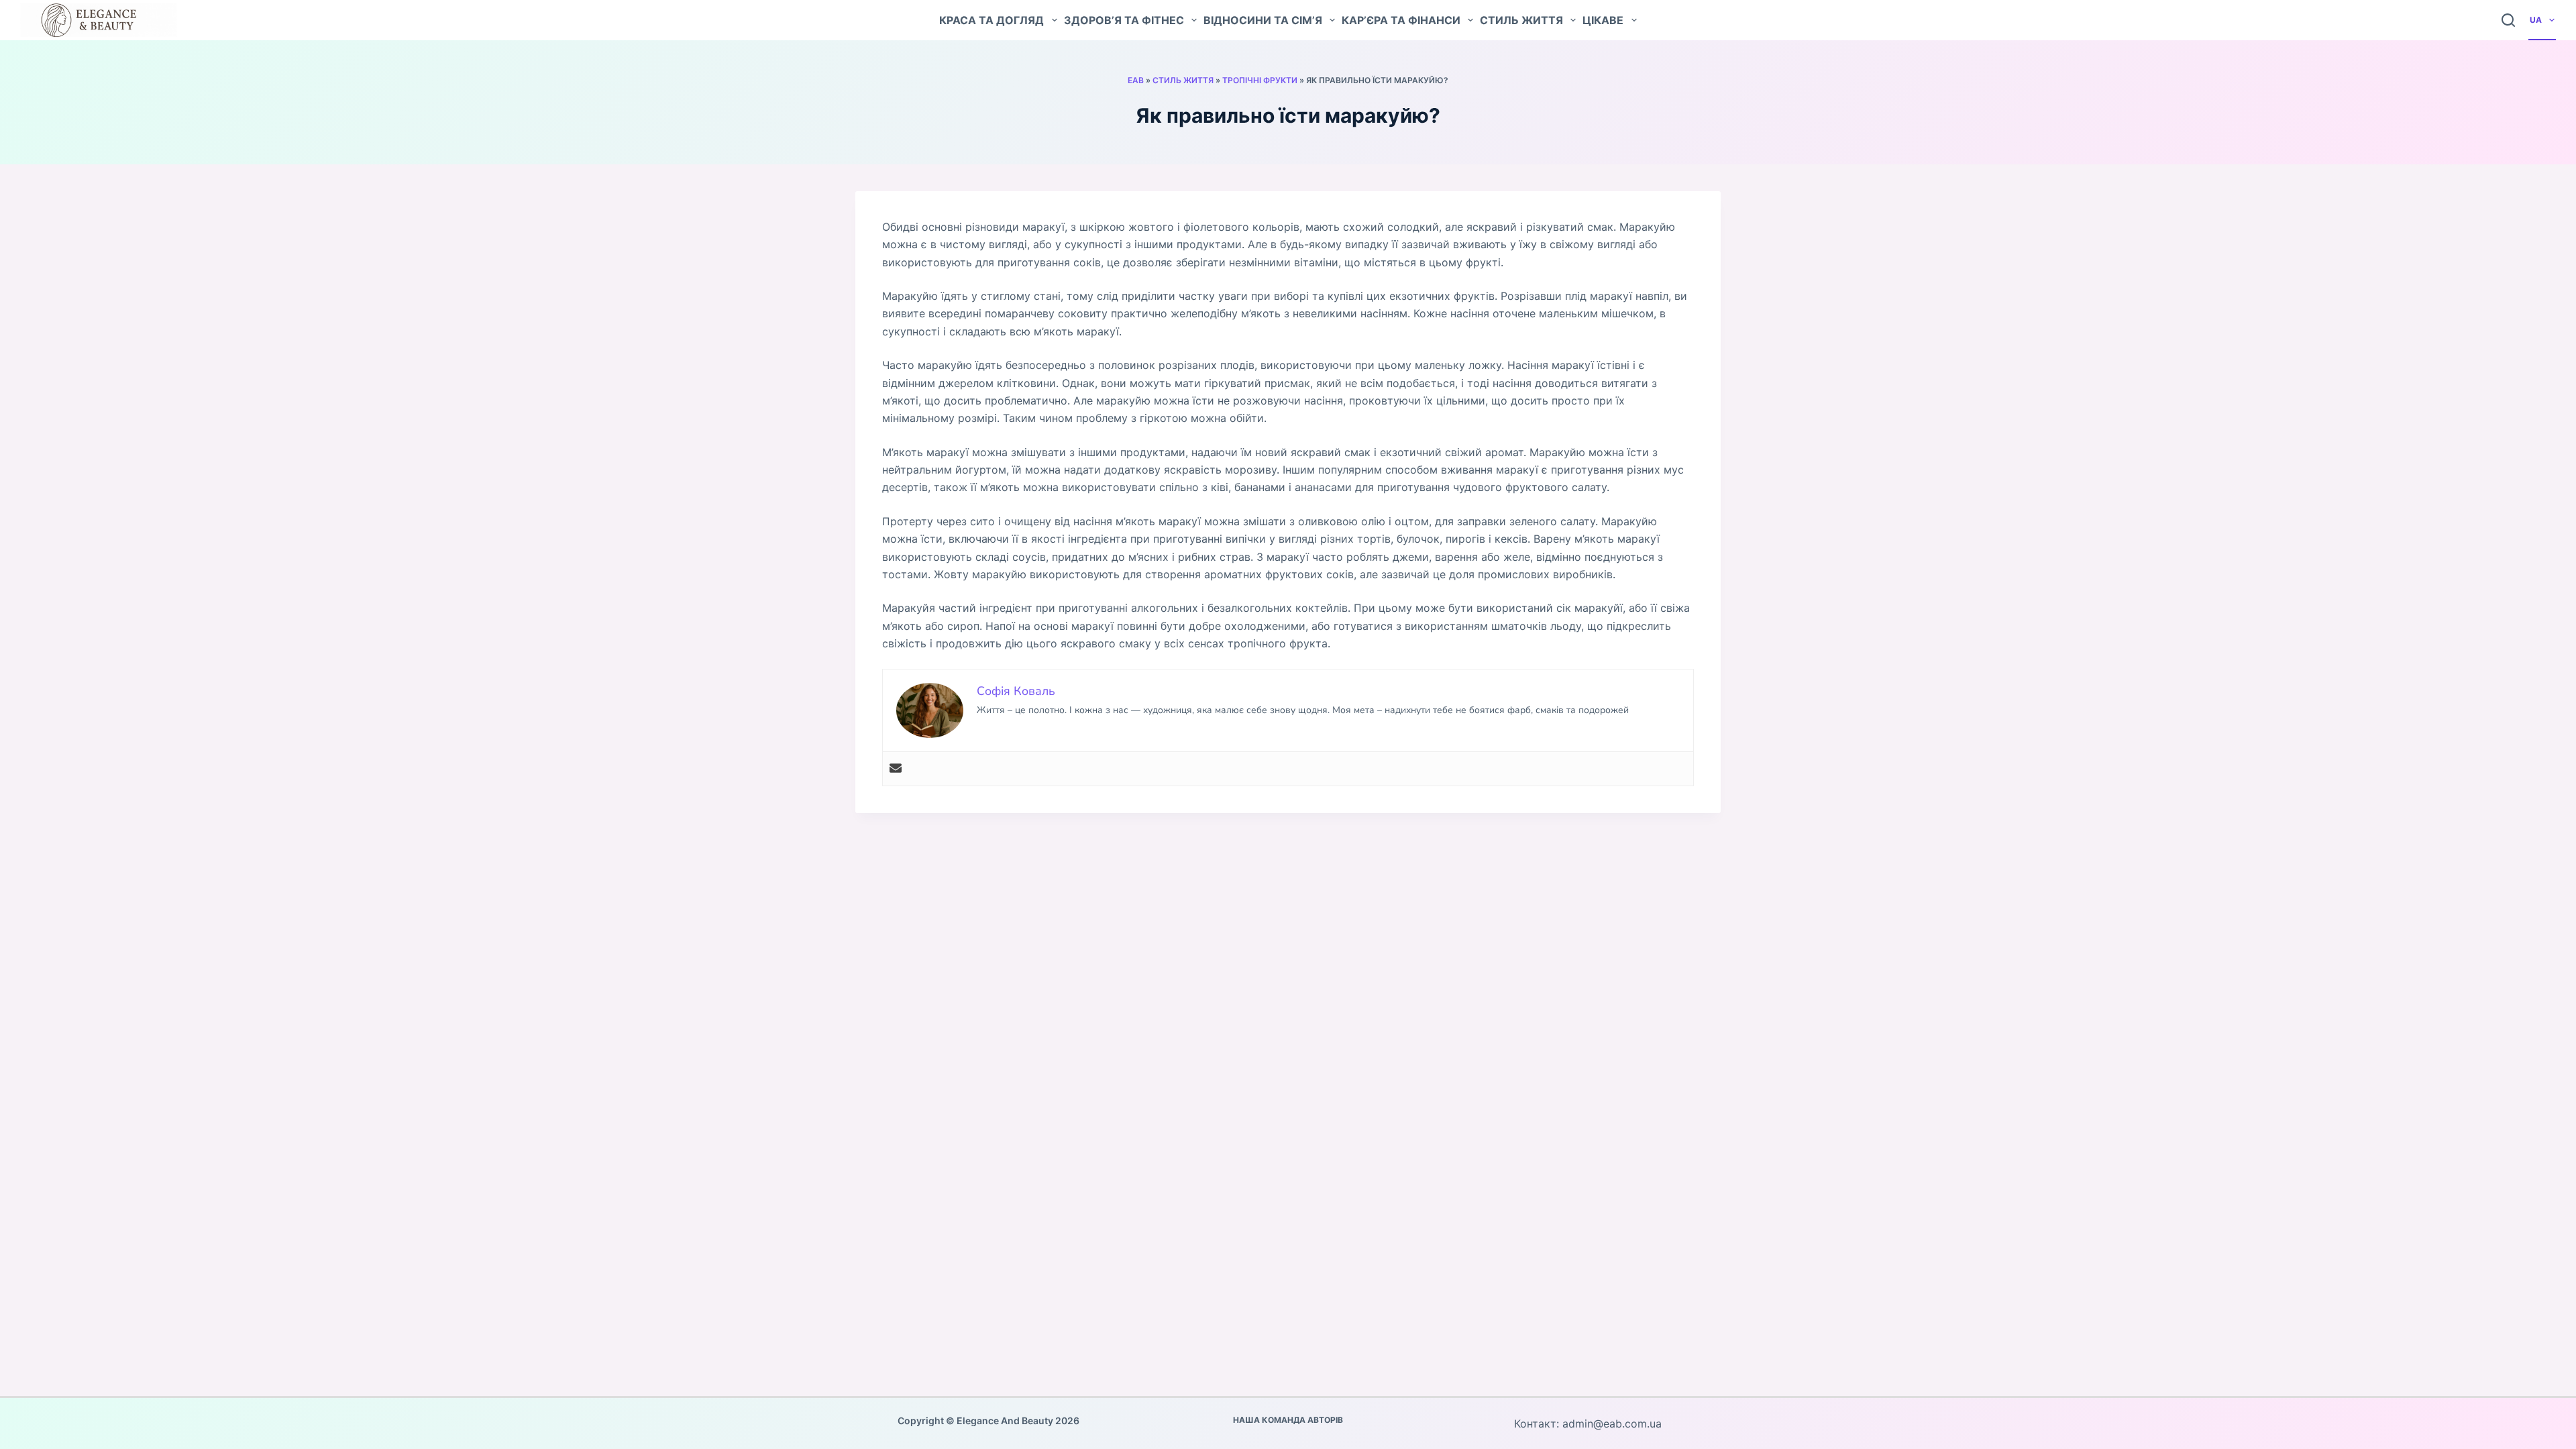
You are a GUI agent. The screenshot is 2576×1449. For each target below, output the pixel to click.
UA (2536, 20)
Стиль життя (1521, 20)
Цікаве (1603, 20)
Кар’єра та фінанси (1401, 20)
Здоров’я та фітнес (1124, 20)
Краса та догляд (991, 20)
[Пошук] (2508, 20)
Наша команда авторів (1288, 1420)
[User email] (896, 769)
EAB (1136, 80)
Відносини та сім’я (1263, 20)
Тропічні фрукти (1260, 80)
